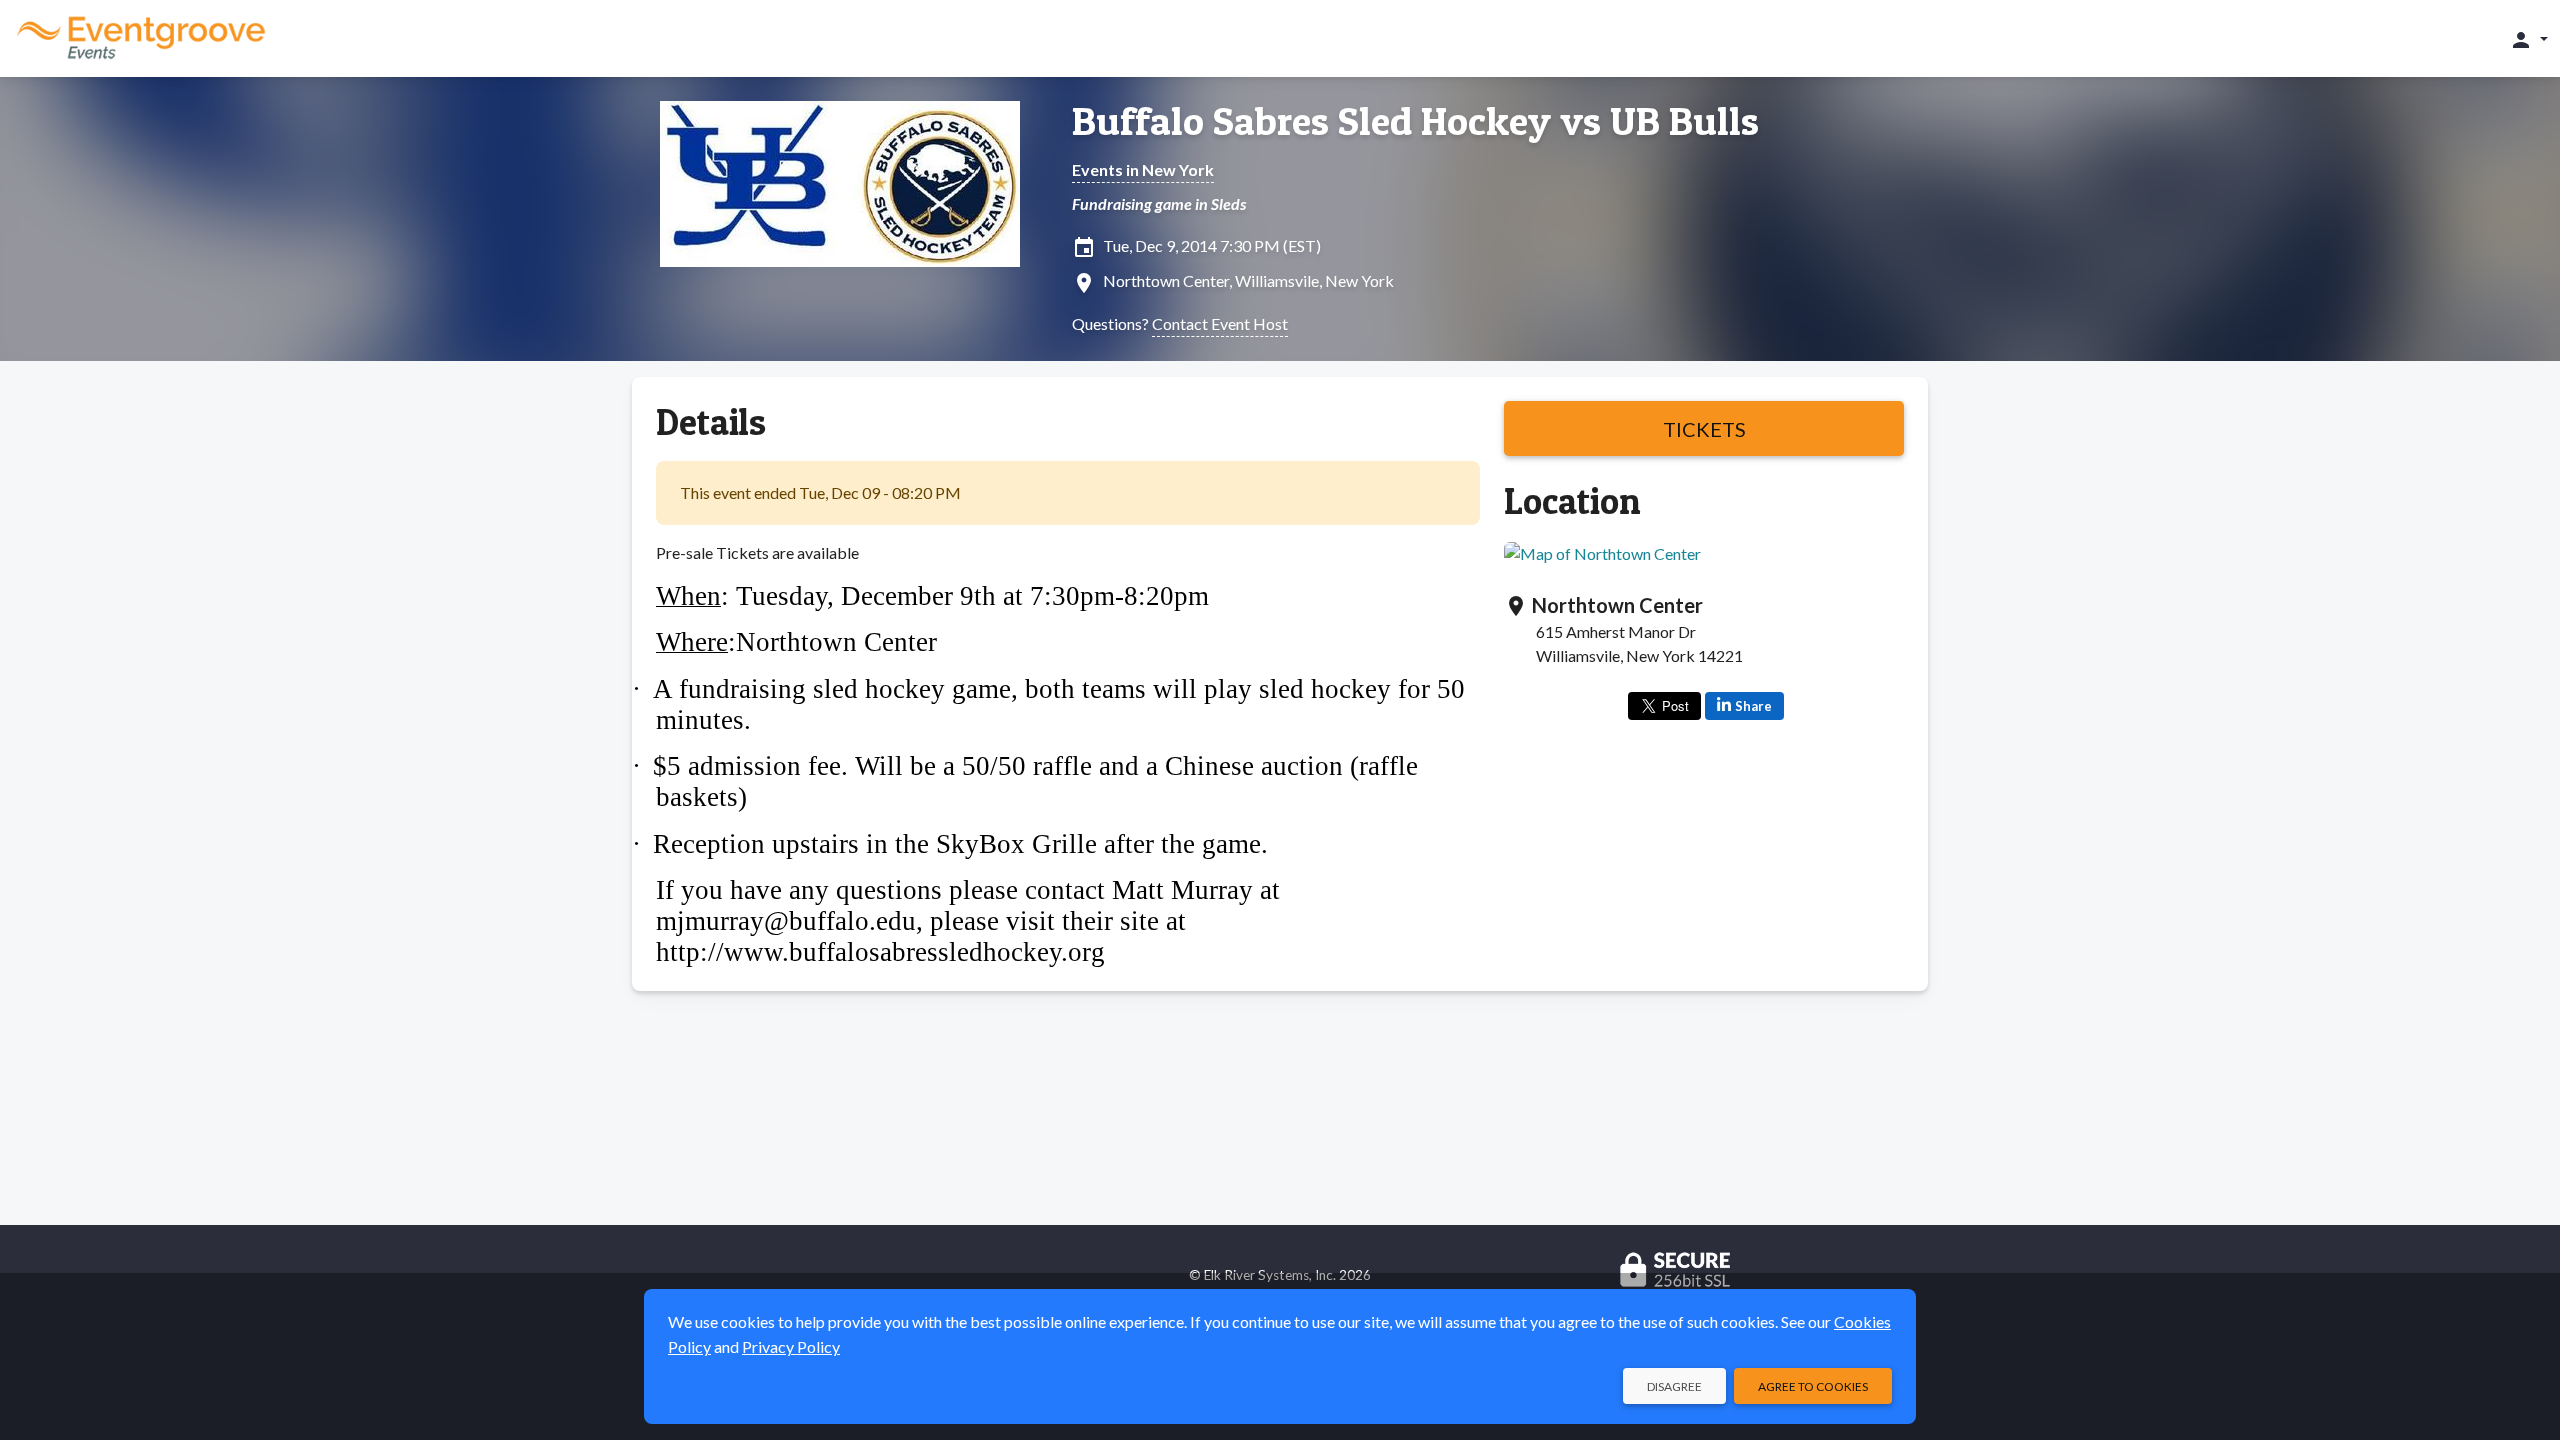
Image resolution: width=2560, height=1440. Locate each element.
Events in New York (1143, 169)
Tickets (1704, 429)
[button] (2528, 39)
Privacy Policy (791, 1346)
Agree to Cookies (1813, 1386)
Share (1753, 706)
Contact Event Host (1220, 323)
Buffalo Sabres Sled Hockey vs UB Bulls (1415, 121)
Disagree (1674, 1386)
